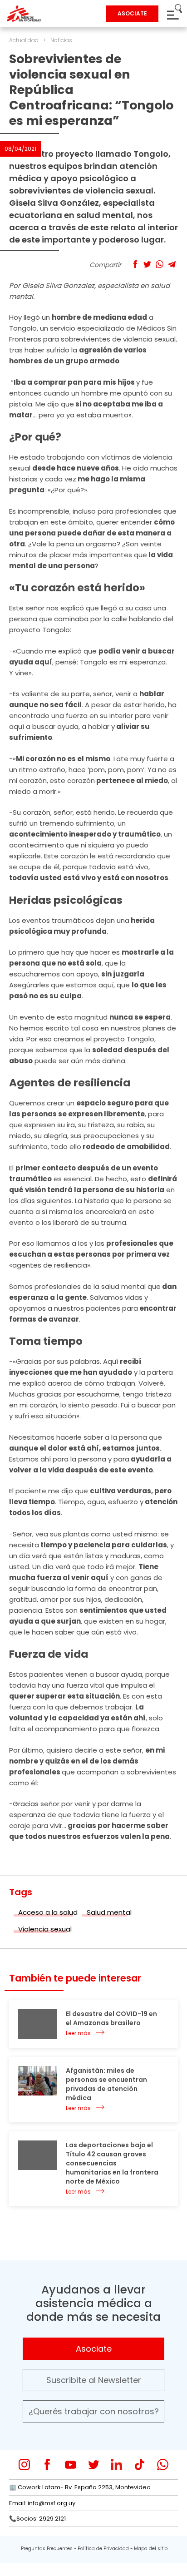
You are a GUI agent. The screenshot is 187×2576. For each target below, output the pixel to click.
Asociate (94, 2349)
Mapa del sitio (151, 2549)
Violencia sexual (45, 1929)
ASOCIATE (132, 13)
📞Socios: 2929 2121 (37, 2519)
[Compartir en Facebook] (135, 264)
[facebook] (47, 2465)
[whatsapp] (163, 2465)
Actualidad (24, 40)
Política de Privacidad (103, 2549)
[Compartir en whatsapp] (160, 264)
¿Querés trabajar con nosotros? (94, 2411)
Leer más (78, 2033)
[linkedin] (116, 2465)
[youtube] (71, 2465)
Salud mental (109, 1912)
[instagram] (24, 2465)
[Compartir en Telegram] (172, 264)
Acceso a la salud (48, 1912)
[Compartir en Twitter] (147, 264)
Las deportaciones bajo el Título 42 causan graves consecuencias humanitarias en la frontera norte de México (112, 2163)
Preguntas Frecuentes (47, 2549)
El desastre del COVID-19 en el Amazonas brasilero (111, 2018)
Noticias (61, 40)
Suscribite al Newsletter (94, 2380)
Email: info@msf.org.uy (42, 2503)
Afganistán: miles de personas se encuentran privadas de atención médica (106, 2084)
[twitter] (94, 2465)
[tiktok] (140, 2465)
